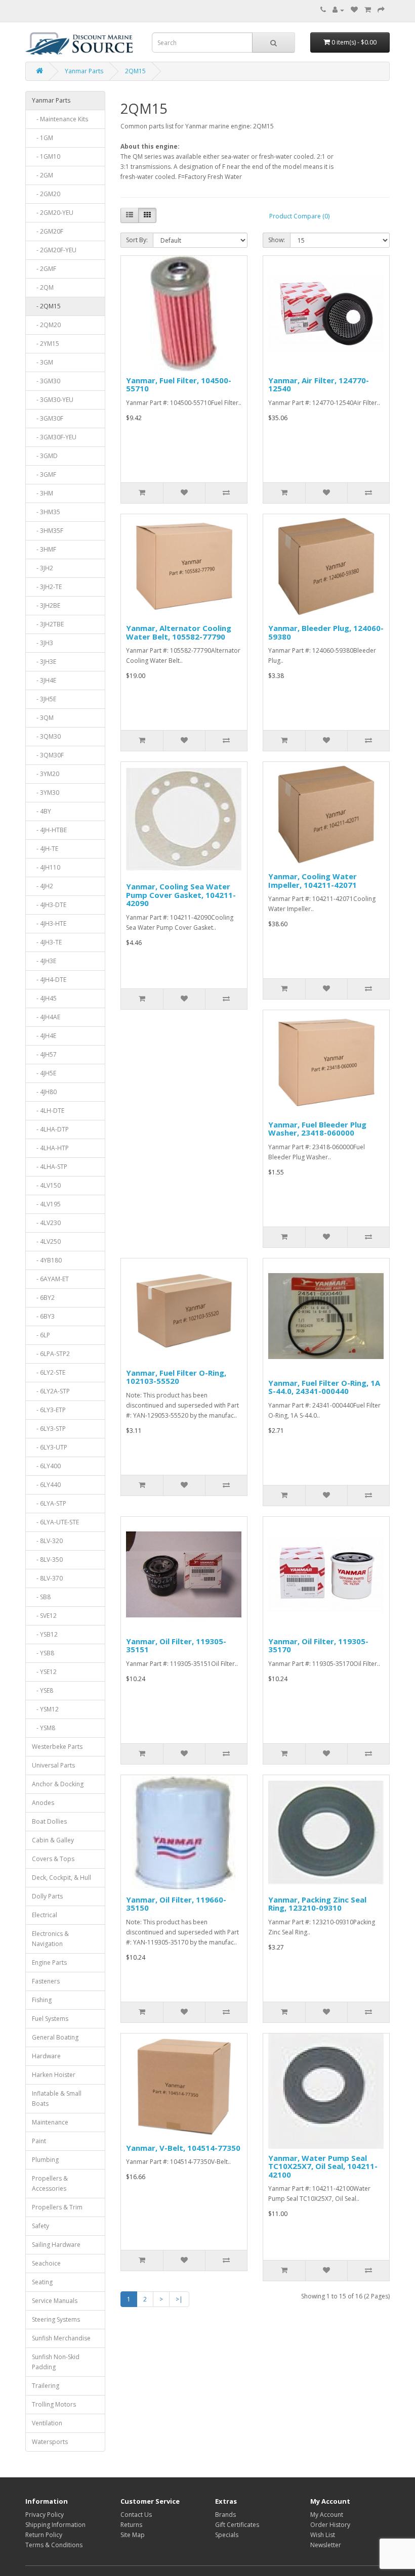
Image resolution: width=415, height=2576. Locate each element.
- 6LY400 (46, 1466)
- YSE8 (43, 1690)
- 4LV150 (46, 1185)
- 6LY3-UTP (50, 1447)
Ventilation (47, 2423)
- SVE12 (44, 1616)
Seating (42, 2282)
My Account (327, 2515)
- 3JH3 (43, 643)
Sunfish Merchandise (61, 2338)
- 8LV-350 (47, 1560)
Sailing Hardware (56, 2245)
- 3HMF (44, 549)
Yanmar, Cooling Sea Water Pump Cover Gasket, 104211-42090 (181, 895)
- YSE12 (44, 1672)
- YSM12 (45, 1709)
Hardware (46, 2056)
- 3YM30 (46, 793)
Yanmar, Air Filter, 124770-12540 (319, 385)
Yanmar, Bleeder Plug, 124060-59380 (326, 632)
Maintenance (50, 2122)
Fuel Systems (50, 2019)
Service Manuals (55, 2301)
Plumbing (45, 2160)
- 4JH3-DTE (49, 905)
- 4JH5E (44, 1073)
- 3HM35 (46, 512)
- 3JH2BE (46, 605)
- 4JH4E (44, 1036)
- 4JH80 (44, 1092)
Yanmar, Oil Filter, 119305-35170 (318, 1645)
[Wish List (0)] (354, 10)
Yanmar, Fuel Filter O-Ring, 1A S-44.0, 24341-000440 (324, 1387)
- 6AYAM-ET (50, 1279)
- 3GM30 (46, 381)
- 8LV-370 (47, 1578)
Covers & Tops (53, 1859)
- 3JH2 (43, 568)
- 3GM (43, 362)
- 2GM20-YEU (53, 213)
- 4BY (41, 811)
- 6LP (41, 1335)
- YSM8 (44, 1728)
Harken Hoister (54, 2075)
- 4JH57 (44, 1054)
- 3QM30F (48, 755)
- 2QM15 (46, 306)
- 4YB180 (47, 1260)
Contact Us (136, 2515)
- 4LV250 (46, 1241)
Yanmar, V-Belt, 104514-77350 (183, 2148)
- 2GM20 (46, 194)
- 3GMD (45, 456)
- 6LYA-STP (49, 1503)
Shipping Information (55, 2525)
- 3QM (43, 718)
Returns (131, 2525)
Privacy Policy (45, 2515)
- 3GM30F (48, 418)
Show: (277, 240)
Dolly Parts (47, 1896)
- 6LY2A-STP (51, 1391)
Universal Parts (53, 1765)
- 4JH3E (44, 961)
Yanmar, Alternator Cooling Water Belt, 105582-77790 (179, 632)
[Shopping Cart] (368, 10)
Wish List (323, 2535)
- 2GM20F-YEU (54, 250)
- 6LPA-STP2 (51, 1354)
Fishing (42, 2000)
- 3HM (43, 493)
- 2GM (43, 175)
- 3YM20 (46, 774)
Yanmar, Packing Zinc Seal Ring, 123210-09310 (317, 1904)
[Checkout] (381, 10)
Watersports (50, 2442)
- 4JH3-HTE (49, 923)
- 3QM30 (46, 736)
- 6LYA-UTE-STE (55, 1522)
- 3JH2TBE (48, 624)
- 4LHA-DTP (50, 1129)
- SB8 (41, 1597)
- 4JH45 (44, 998)
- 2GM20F (48, 231)
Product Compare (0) (299, 216)
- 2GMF (44, 269)
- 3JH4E (44, 680)
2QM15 (135, 71)
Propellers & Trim (57, 2207)
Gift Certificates (237, 2525)
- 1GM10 (46, 156)
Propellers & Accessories (50, 2183)
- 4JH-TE (45, 849)
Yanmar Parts (84, 71)
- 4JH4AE (46, 1017)
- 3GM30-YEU (53, 400)
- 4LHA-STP (50, 1167)
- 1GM (43, 138)
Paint (39, 2141)
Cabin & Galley (53, 1840)
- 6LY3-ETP (49, 1410)
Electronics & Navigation (50, 1939)
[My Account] (338, 10)
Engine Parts (49, 1962)
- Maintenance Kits (60, 119)
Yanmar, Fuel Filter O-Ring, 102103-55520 (176, 1377)
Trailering (46, 2386)
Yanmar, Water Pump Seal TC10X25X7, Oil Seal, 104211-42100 (323, 2166)
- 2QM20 (46, 325)
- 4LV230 (46, 1223)
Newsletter (326, 2545)
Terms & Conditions (54, 2545)
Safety (40, 2226)
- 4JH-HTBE (49, 830)
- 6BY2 (43, 1298)
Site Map (133, 2535)
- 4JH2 (43, 886)
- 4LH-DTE (48, 1111)
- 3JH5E (44, 699)
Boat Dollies (49, 1821)
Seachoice (46, 2263)
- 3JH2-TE (47, 587)
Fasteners (46, 1981)
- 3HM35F (48, 531)
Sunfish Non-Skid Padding (56, 2362)
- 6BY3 (43, 1316)
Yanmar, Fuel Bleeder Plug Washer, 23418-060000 (317, 1129)
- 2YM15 (46, 344)
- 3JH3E (44, 662)
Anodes (43, 1803)
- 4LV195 (46, 1204)
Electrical (45, 1915)
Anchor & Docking (58, 1784)
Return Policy (44, 2535)
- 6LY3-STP (49, 1429)
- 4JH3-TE (47, 942)
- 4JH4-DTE (49, 980)
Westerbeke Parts (57, 1747)
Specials (227, 2535)
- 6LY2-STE (49, 1372)
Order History (330, 2525)
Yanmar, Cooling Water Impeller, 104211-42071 (313, 880)
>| (179, 2299)
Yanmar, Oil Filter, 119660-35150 (176, 1904)
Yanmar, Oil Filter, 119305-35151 (176, 1645)
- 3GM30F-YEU (54, 437)
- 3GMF (44, 474)
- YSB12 (45, 1634)
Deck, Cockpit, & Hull (61, 1878)
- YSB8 (43, 1653)
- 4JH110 (46, 867)
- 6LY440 (46, 1485)
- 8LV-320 (47, 1541)
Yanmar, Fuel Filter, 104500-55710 (179, 385)
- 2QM (43, 287)
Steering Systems (56, 2319)
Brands (225, 2515)
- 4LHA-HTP (50, 1148)
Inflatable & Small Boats (57, 2098)
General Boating (55, 2037)
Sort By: (137, 240)
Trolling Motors (54, 2404)
